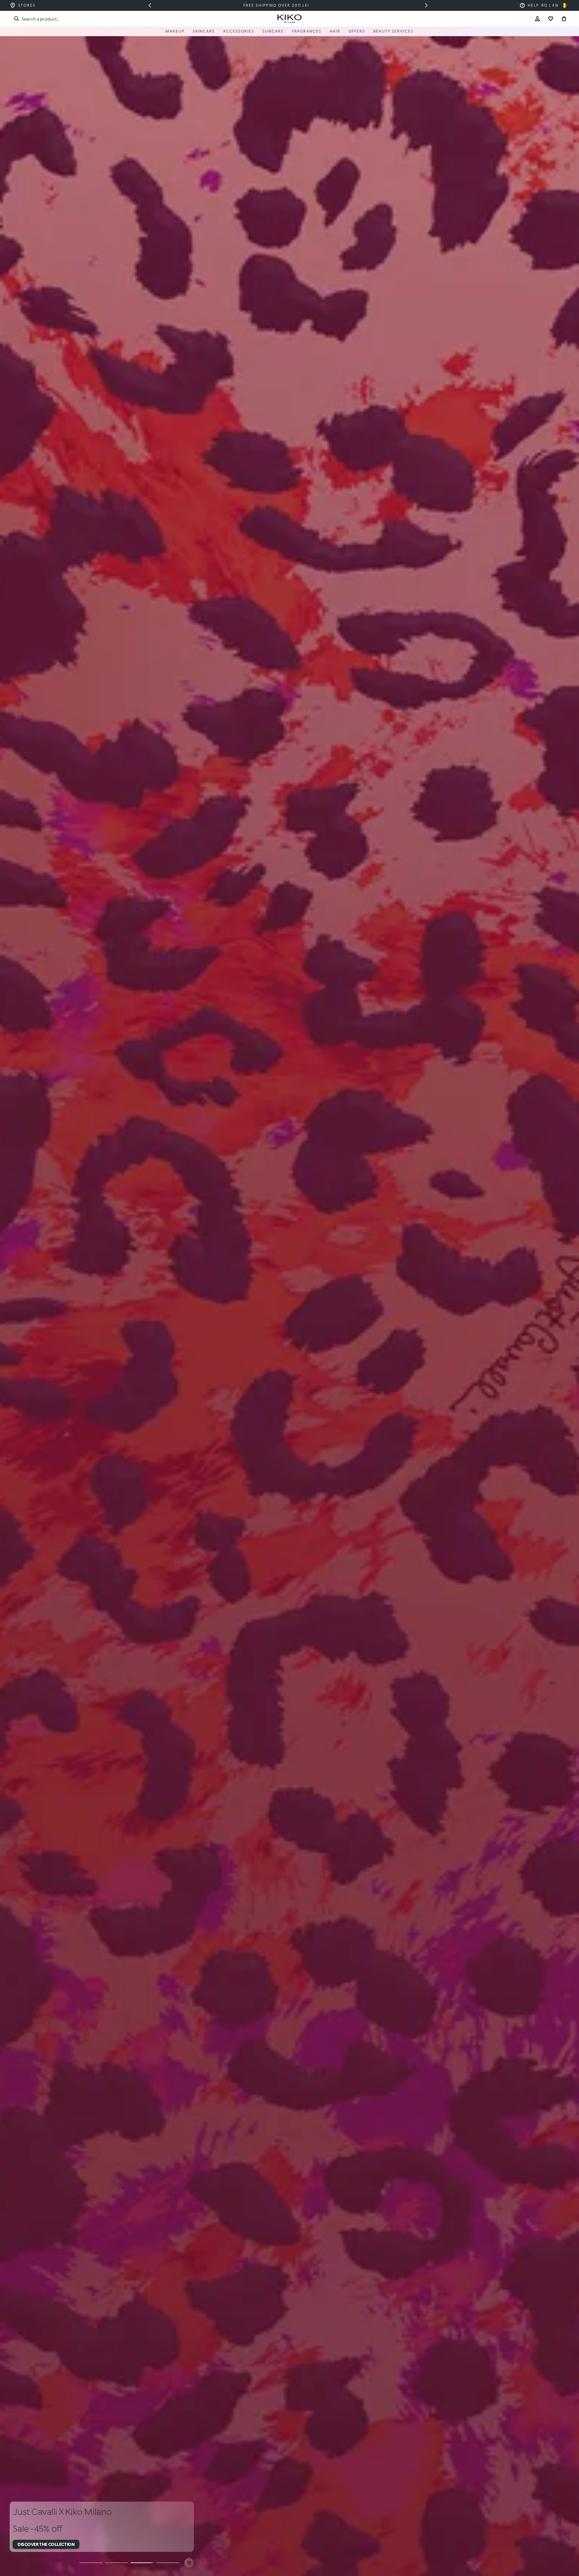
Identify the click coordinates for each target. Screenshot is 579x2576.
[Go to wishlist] (551, 19)
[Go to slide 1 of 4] (91, 2563)
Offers (357, 31)
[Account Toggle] (537, 19)
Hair (335, 31)
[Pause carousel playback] (189, 2563)
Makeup (175, 31)
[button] (150, 5)
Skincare (204, 31)
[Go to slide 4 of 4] (168, 2563)
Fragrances (307, 31)
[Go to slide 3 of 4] (142, 2563)
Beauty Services (393, 31)
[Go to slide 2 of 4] (117, 2563)
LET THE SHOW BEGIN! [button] (40, 2544)
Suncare (273, 31)
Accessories (239, 31)
